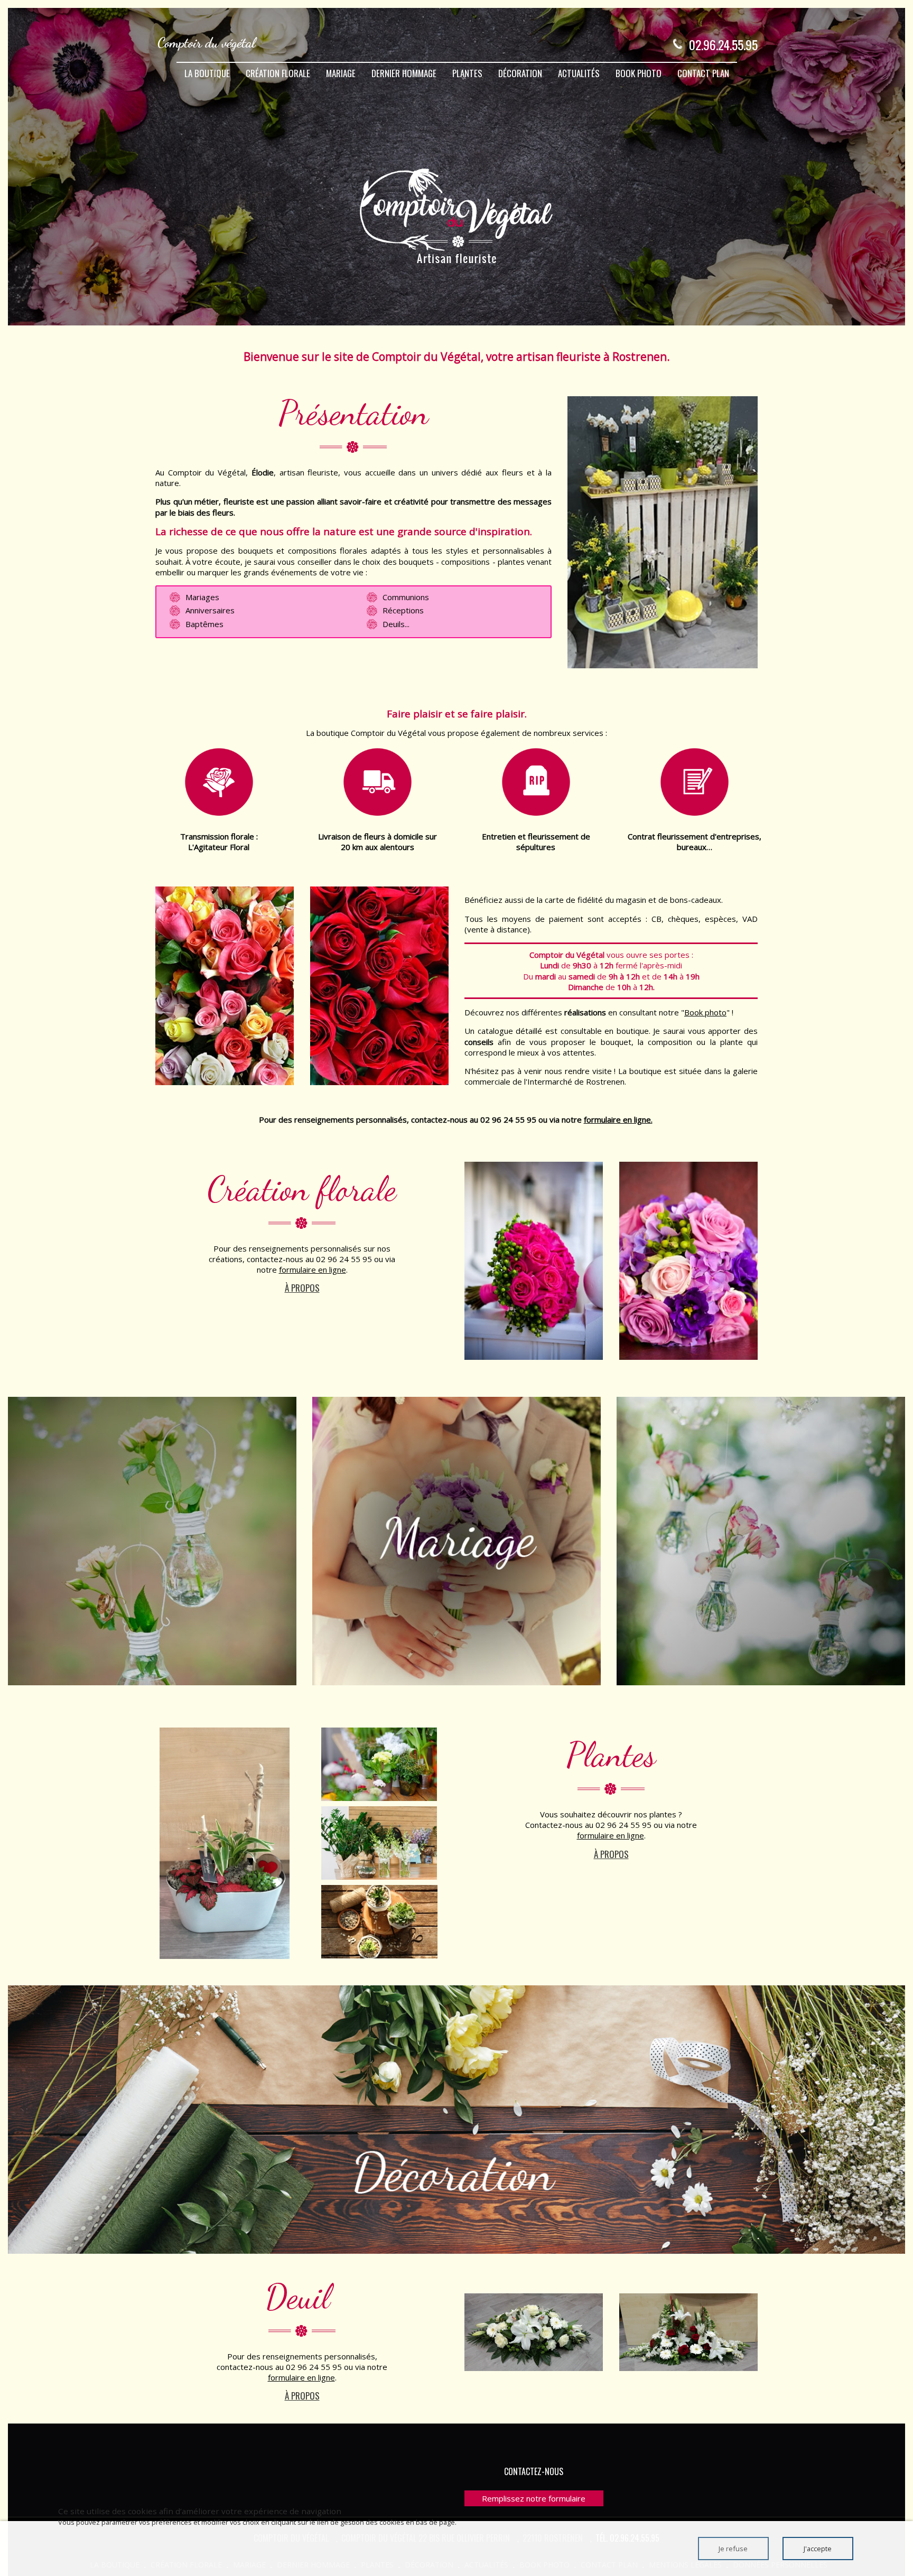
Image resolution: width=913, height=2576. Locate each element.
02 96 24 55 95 (508, 1119)
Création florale (278, 73)
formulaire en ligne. (618, 1119)
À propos (302, 1288)
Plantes (467, 73)
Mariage (341, 73)
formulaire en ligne (313, 1270)
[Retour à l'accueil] (208, 44)
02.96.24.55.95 (723, 44)
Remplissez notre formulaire (534, 2498)
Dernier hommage (404, 73)
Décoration (520, 73)
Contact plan (703, 73)
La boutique (207, 73)
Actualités (579, 73)
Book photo (639, 73)
